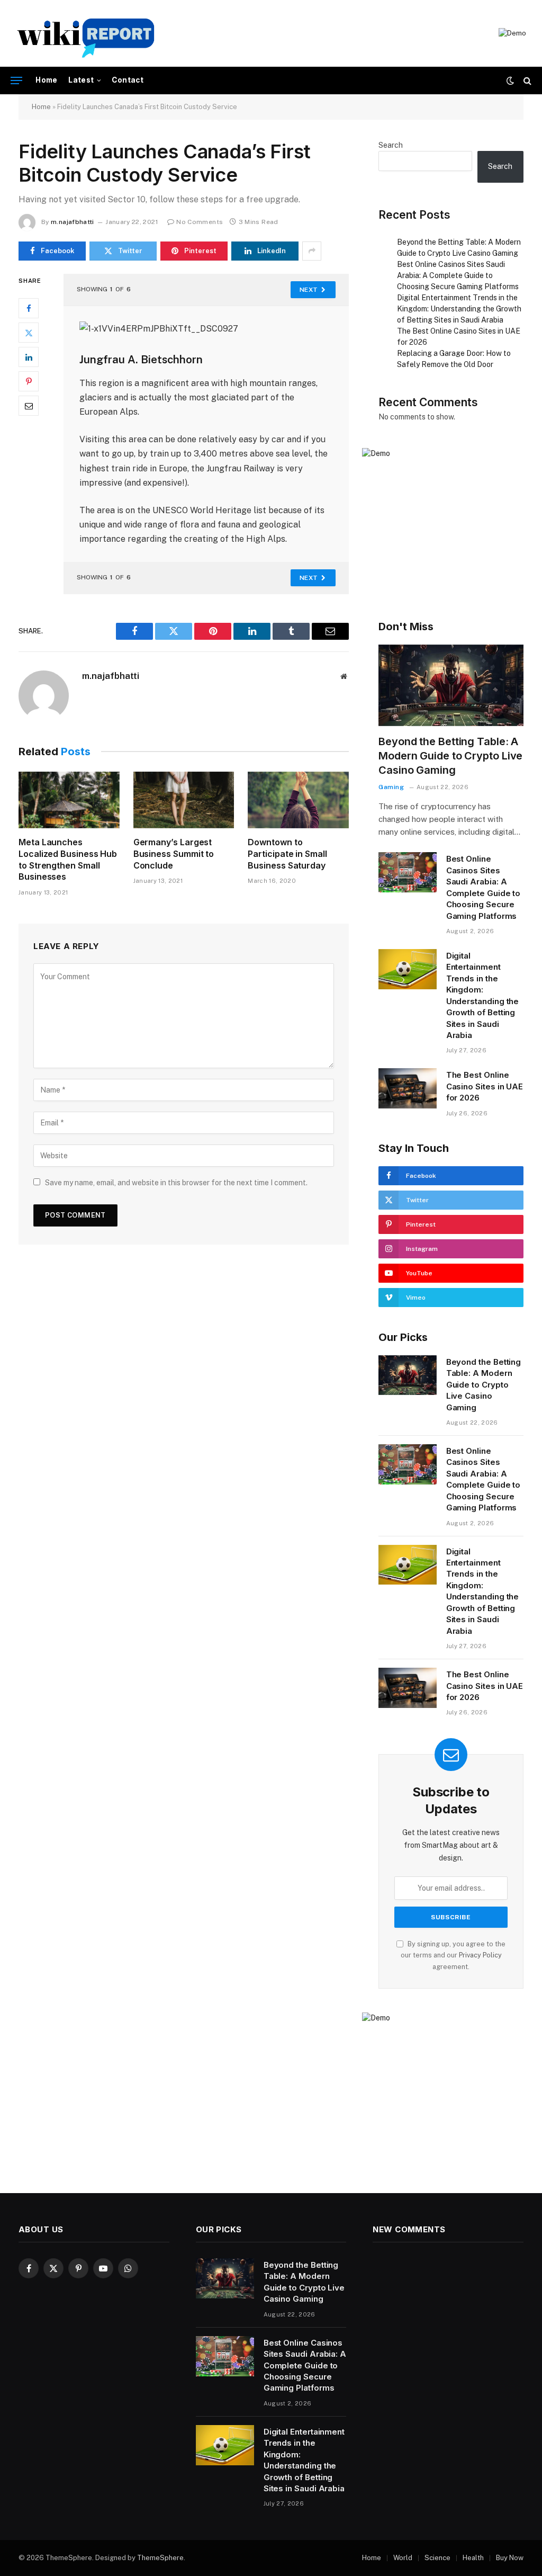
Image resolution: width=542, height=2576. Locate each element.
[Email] (29, 406)
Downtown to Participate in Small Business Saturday (287, 854)
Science (437, 2558)
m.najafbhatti (73, 222)
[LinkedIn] (29, 357)
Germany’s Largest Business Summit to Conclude (174, 854)
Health (473, 2558)
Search (391, 145)
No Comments (200, 222)
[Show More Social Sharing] (312, 251)
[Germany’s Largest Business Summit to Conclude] (184, 800)
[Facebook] (29, 308)
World (403, 2558)
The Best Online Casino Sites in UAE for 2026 (485, 1086)
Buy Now (510, 2558)
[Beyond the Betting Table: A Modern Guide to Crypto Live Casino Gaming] (451, 685)
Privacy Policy (480, 1955)
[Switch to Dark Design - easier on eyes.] (510, 80)
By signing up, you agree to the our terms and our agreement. (453, 1955)
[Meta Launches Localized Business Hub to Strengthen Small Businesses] (69, 800)
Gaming (391, 787)
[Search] (526, 81)
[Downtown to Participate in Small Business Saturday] (298, 800)
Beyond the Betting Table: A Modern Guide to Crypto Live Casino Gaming (450, 756)
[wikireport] (86, 33)
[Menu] (16, 81)
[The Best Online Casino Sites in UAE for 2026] (408, 1088)
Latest (81, 80)
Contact (128, 80)
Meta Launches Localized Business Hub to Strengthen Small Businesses (68, 859)
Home (47, 80)
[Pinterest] (29, 381)
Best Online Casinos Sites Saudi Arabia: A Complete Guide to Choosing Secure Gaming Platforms (458, 275)
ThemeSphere (160, 2558)
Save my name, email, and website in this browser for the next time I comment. (176, 1183)
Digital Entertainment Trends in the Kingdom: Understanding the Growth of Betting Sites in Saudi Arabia (459, 309)
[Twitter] (29, 333)
